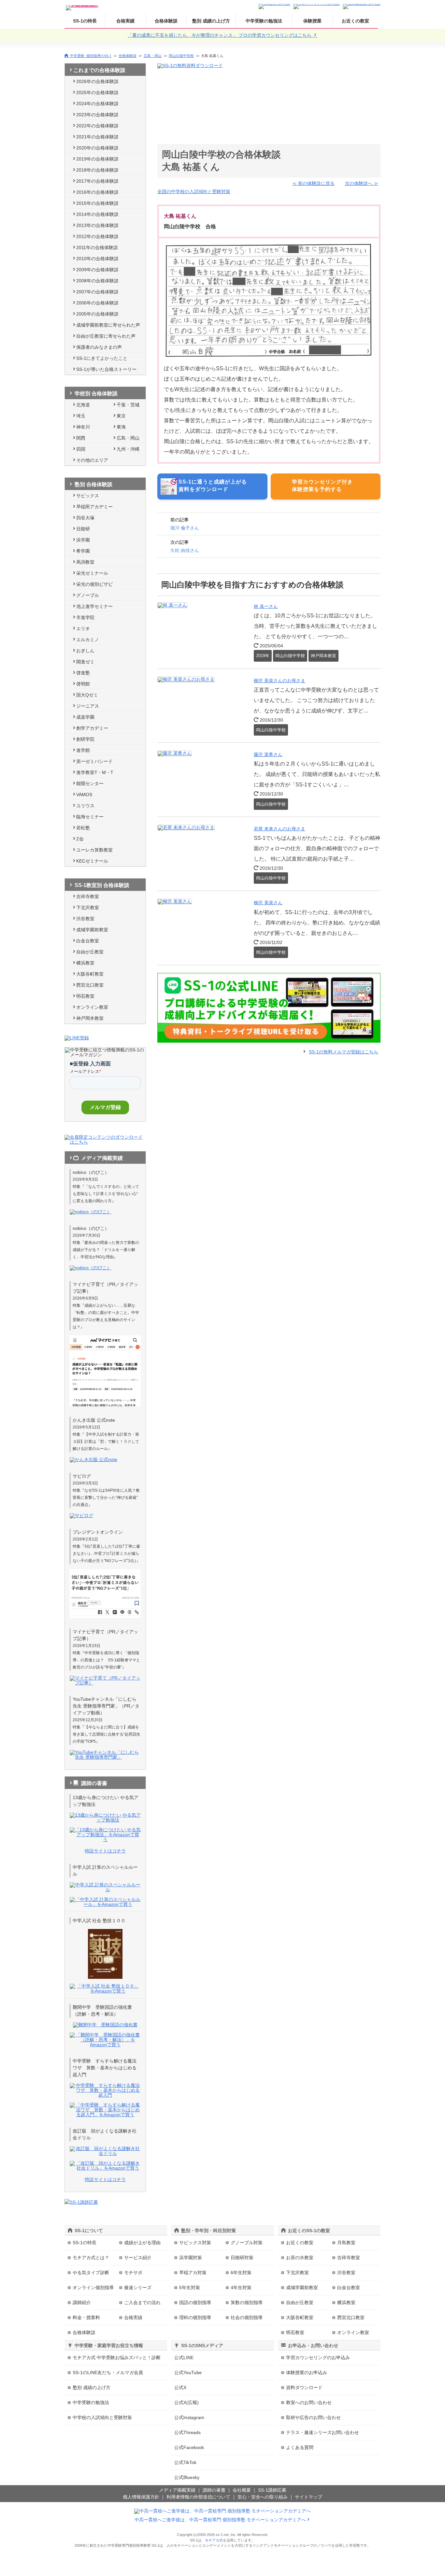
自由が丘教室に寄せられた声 (106, 336)
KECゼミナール (92, 861)
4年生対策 (241, 2287)
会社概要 (242, 2490)
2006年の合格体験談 (97, 303)
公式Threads (187, 2432)
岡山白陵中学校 (181, 56)
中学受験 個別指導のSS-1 (91, 56)
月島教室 (346, 2243)
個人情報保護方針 (141, 2497)
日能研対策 (242, 2258)
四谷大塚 (85, 518)
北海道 (83, 405)
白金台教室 (88, 941)
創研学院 (85, 739)
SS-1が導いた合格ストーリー (106, 369)
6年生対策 (241, 2273)
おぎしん (85, 651)
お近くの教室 (355, 21)
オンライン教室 (92, 1007)
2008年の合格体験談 (97, 281)
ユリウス (85, 806)
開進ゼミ (85, 662)
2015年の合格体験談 (97, 203)
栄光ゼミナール (92, 573)
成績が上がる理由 (142, 2243)
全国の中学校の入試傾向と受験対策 (194, 191)
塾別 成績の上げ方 (211, 21)
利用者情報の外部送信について (198, 2497)
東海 (121, 427)
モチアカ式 (214, 2540)
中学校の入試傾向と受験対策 (102, 2417)
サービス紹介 (138, 2258)
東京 (121, 416)
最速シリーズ (138, 2287)
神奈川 (83, 427)
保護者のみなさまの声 (99, 347)
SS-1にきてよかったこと (102, 358)
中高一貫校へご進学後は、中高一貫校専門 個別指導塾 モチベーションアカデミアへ (220, 2520)
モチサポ (133, 2273)
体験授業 (312, 21)
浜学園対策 (191, 2258)
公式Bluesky (187, 2477)
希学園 (83, 551)
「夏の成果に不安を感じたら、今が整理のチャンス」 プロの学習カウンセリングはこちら (220, 35)
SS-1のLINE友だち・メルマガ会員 (108, 2372)
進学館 (83, 750)
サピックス (88, 496)
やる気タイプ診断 (91, 2273)
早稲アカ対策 (193, 2273)
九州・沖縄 (128, 449)
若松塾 (83, 828)
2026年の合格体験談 (97, 81)
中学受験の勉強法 (264, 21)
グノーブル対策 (247, 2243)
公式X (180, 2387)
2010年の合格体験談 (97, 259)
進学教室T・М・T (95, 772)
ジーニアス (88, 706)
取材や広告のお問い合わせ (313, 2417)
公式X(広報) (187, 2402)
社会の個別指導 (247, 2317)
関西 (81, 438)
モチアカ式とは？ (91, 2258)
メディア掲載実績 (177, 2490)
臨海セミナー (90, 817)
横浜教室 (85, 963)
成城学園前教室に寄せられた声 (108, 325)
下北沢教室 (88, 908)
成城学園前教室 (92, 930)
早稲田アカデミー (94, 507)
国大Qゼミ (87, 695)
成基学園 (85, 717)
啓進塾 (83, 673)
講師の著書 (214, 2490)
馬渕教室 (85, 562)
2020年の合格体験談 (97, 148)
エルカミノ (88, 640)
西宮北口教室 (90, 985)
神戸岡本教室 (90, 1018)
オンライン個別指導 (93, 2287)
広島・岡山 (153, 56)
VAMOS (84, 795)
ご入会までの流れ (142, 2302)
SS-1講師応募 (272, 2490)
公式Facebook (189, 2447)
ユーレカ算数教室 (94, 850)
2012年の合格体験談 (97, 236)
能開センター (90, 783)
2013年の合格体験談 (97, 225)
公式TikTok (185, 2462)
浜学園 (83, 540)
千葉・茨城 (128, 405)
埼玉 (81, 416)
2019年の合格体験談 (97, 159)
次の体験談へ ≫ (362, 183)
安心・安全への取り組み (263, 2497)
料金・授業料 (86, 2317)
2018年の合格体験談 (97, 170)
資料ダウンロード (304, 2387)
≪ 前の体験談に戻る (313, 183)
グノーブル (88, 595)
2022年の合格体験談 (97, 126)
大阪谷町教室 (90, 974)
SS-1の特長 (85, 21)
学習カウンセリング (318, 2358)
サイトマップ (309, 2497)
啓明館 (83, 684)
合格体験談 (166, 21)
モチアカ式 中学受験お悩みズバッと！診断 (117, 2358)
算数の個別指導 (247, 2302)
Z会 (80, 839)
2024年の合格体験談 (97, 104)
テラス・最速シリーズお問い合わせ (323, 2432)
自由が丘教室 (90, 952)
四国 (81, 449)
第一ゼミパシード (94, 761)
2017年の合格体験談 (97, 181)
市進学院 (85, 617)
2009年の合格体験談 (97, 270)
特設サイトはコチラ (105, 1851)
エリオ (83, 628)
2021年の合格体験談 (97, 137)
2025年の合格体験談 (97, 92)
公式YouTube (188, 2372)
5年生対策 (190, 2287)
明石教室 (85, 996)
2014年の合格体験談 (97, 214)
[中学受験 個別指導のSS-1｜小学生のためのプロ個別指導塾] (82, 6)
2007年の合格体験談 (97, 292)
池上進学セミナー (94, 606)
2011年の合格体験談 (97, 247)
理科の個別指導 (195, 2317)
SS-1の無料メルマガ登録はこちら (344, 1052)
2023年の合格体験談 (97, 115)
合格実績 (125, 21)
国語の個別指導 (195, 2302)
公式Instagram (189, 2417)
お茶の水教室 (300, 2258)
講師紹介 (82, 2302)
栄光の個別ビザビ (94, 584)
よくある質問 (300, 2447)
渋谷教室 (85, 919)
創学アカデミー (92, 728)
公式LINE (184, 2358)
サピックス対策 (195, 2243)
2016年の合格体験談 (97, 192)
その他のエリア (92, 460)
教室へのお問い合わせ (309, 2402)
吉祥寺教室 (88, 896)
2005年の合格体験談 (97, 314)
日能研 (83, 529)
